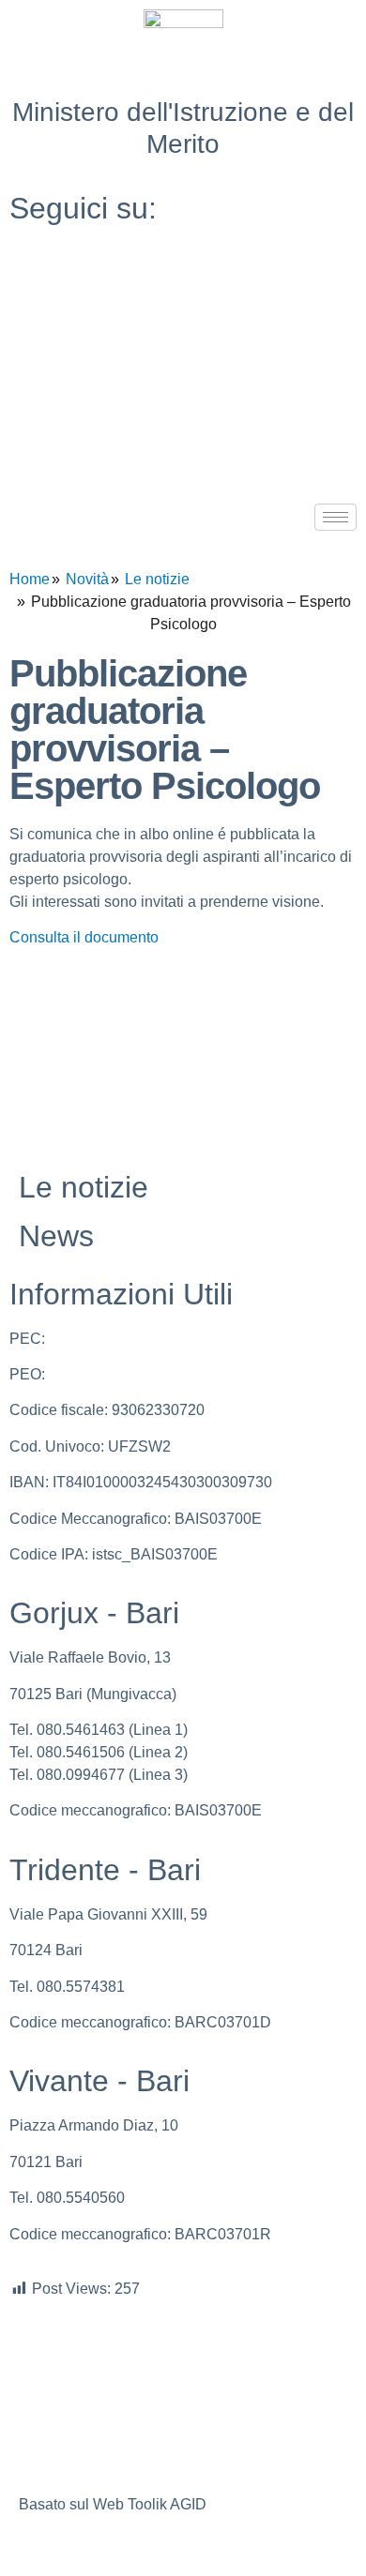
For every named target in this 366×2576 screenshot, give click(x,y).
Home (30, 579)
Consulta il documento (84, 937)
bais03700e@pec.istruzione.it (148, 1339)
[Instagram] (183, 336)
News (56, 1236)
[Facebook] (183, 253)
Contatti (45, 2422)
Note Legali (57, 2380)
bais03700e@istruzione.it (134, 1374)
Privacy (44, 2339)
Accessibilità (61, 2463)
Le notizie (157, 579)
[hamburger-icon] (335, 517)
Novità (87, 579)
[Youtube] (183, 294)
